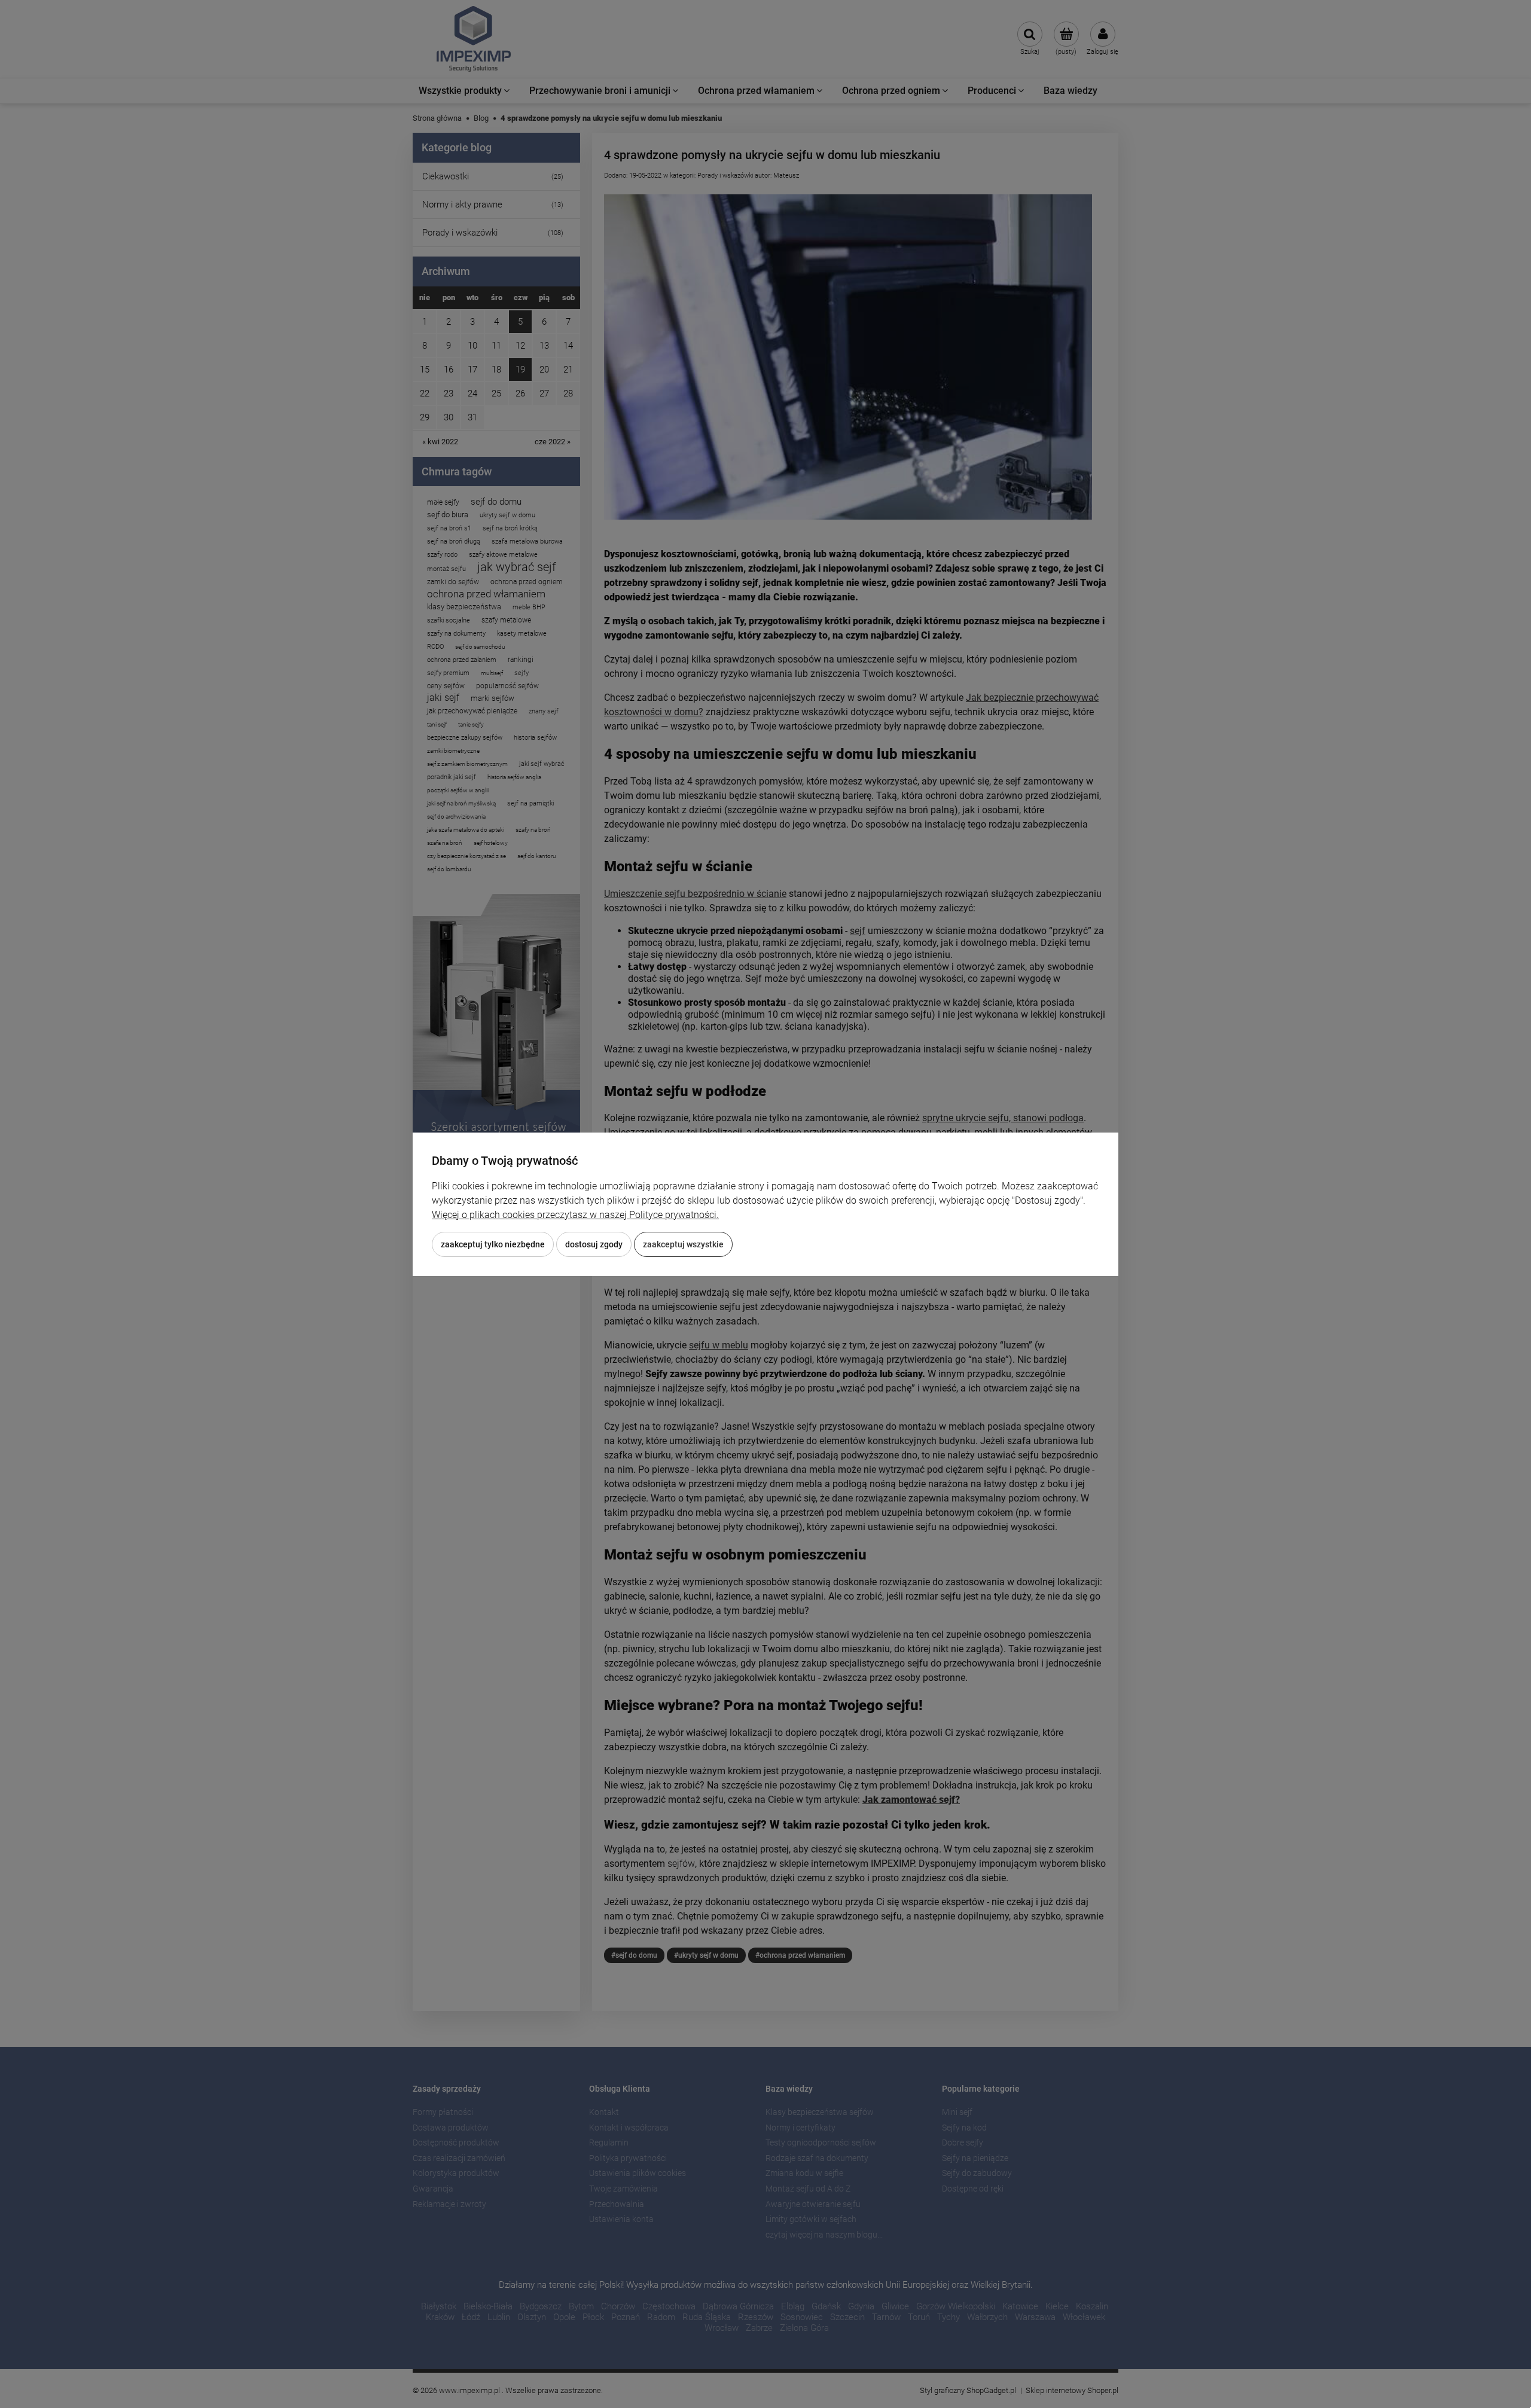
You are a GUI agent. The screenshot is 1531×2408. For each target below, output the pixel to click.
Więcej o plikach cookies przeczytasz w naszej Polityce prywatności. (575, 1215)
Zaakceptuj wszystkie (683, 1244)
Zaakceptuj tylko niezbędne (493, 1244)
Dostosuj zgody (594, 1244)
